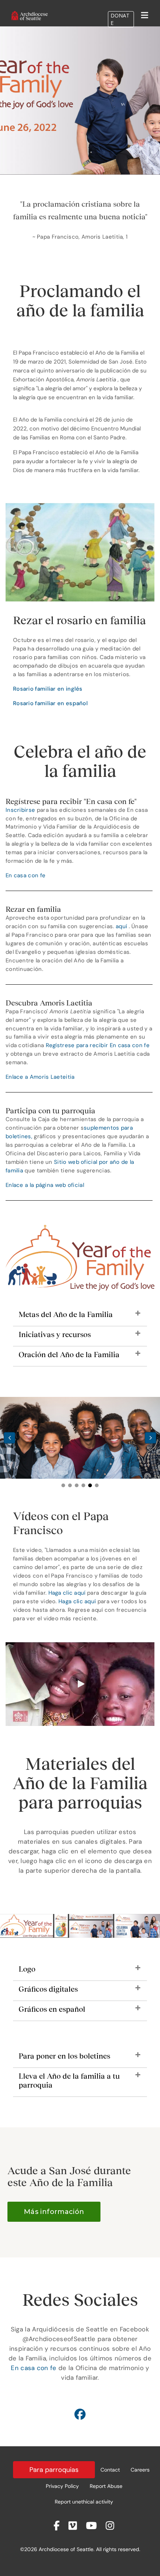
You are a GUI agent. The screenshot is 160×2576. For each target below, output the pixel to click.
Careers (140, 2470)
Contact (110, 2470)
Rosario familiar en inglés (48, 689)
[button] (80, 1318)
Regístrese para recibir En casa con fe (98, 1045)
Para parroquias (54, 2470)
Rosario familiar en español (50, 703)
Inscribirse (20, 810)
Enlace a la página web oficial (45, 1185)
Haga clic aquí (67, 1593)
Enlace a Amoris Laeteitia (40, 1077)
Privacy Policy (62, 2486)
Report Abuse (106, 2486)
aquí (121, 926)
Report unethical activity (84, 2502)
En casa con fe (25, 875)
